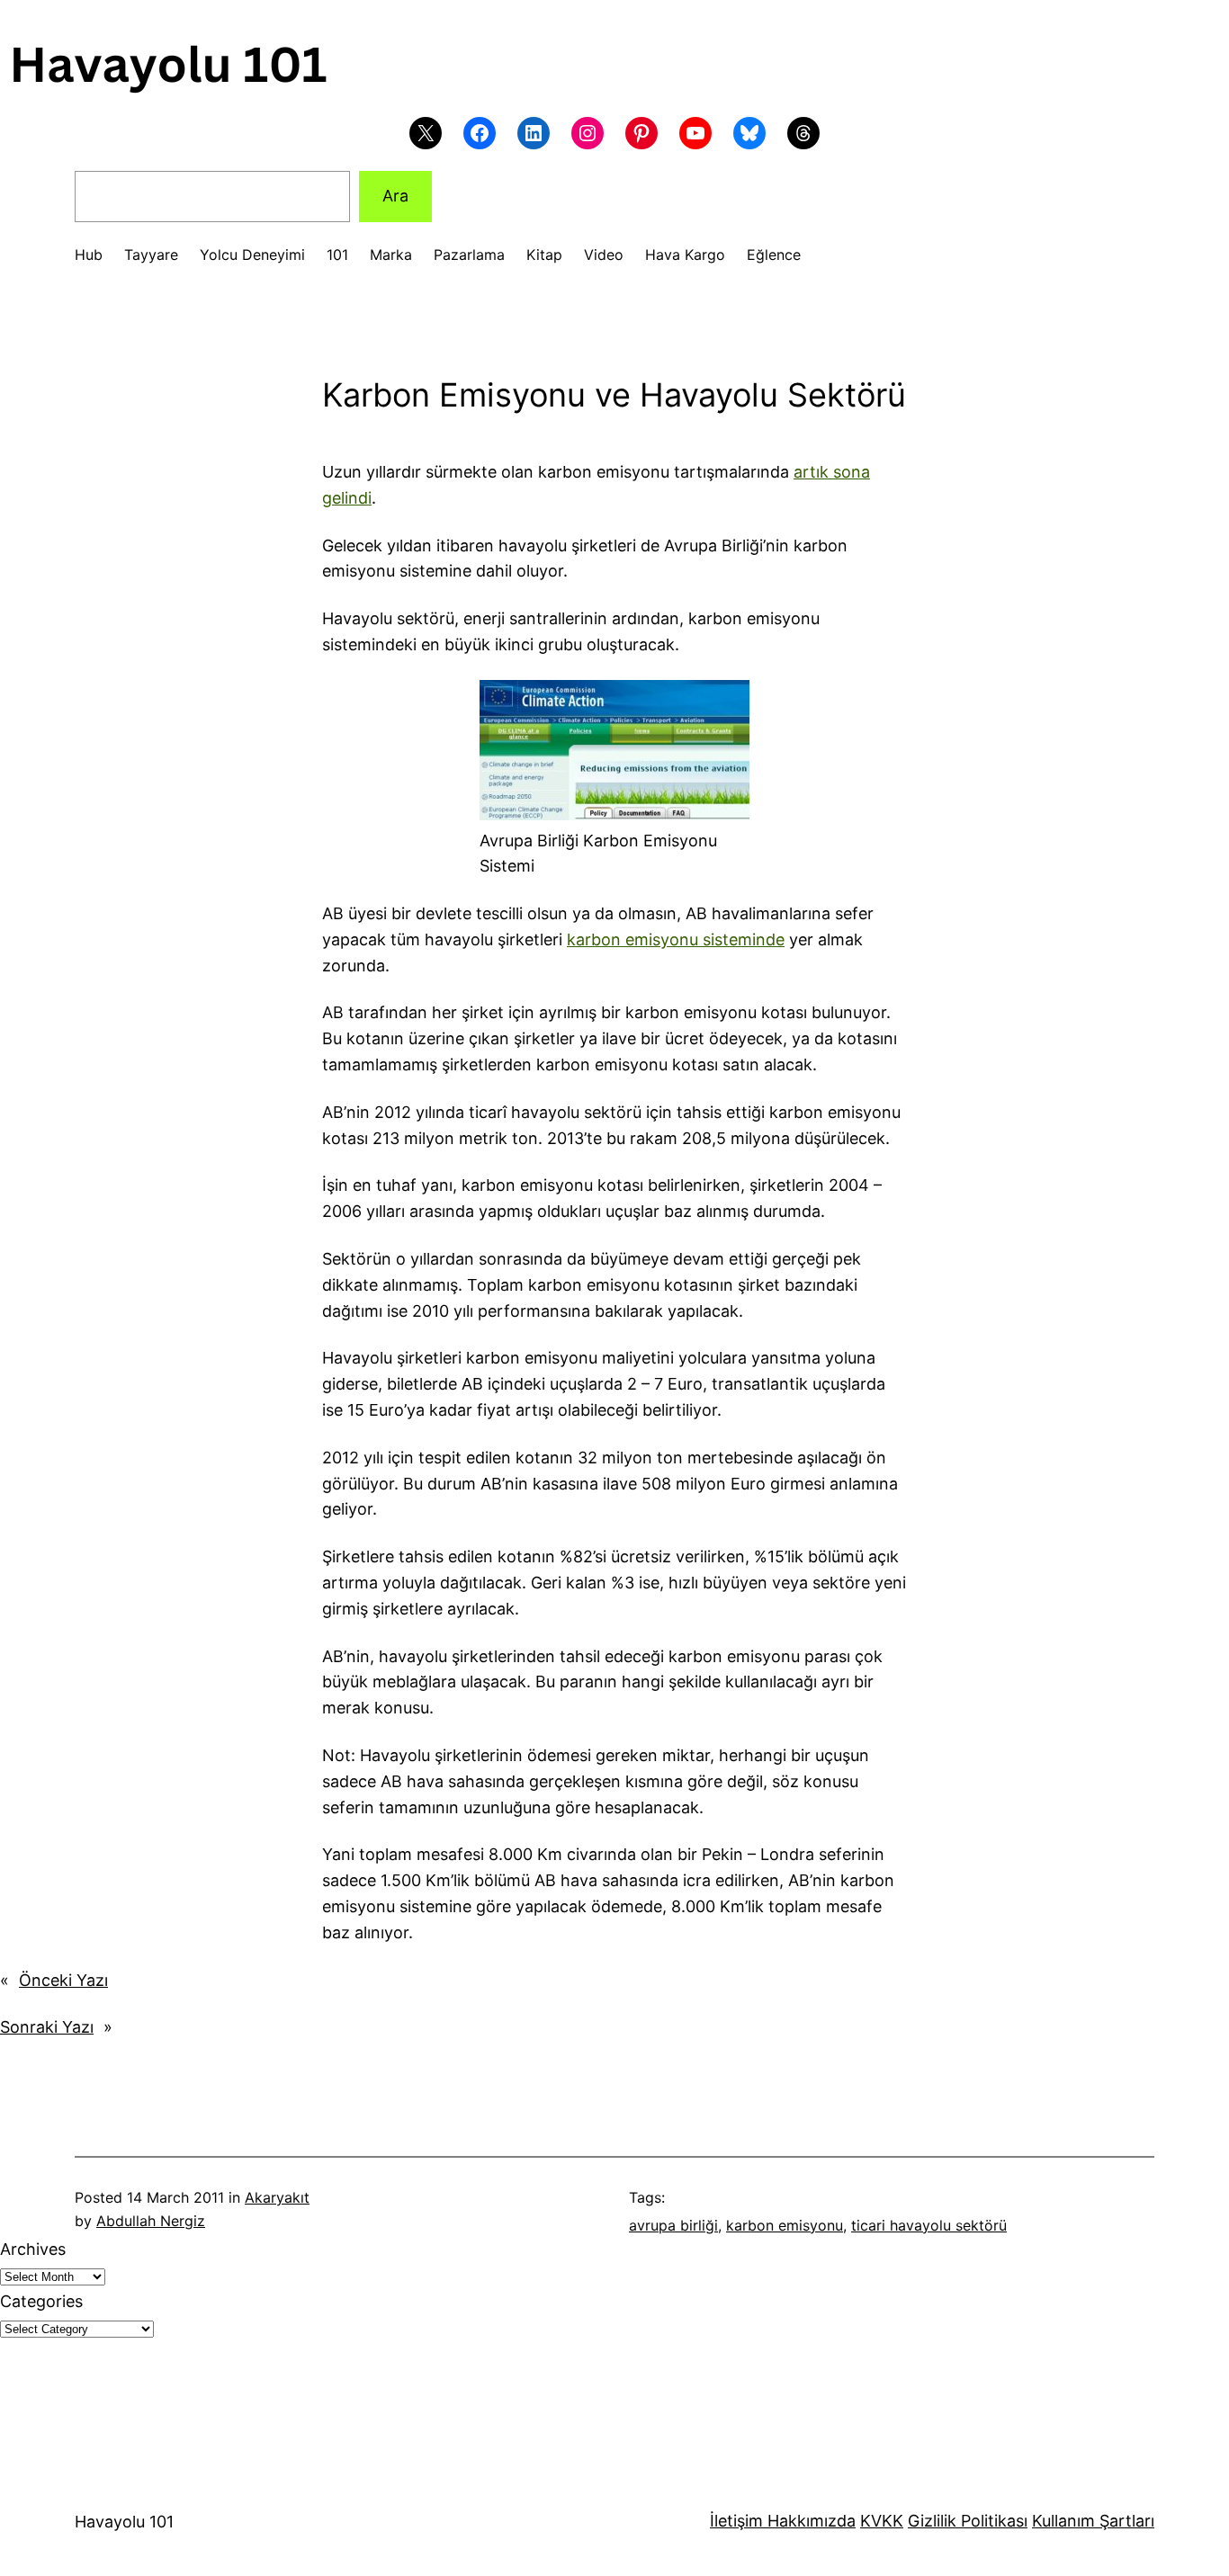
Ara (395, 196)
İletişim (736, 2521)
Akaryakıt (277, 2197)
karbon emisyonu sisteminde (676, 939)
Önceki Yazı (63, 1980)
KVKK (882, 2521)
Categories (41, 2301)
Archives (33, 2249)
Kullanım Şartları (1093, 2521)
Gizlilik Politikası (968, 2521)
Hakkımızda (809, 2521)
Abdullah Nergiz (151, 2221)
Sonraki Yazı (47, 2027)
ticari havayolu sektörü (929, 2225)
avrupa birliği (673, 2225)
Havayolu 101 (124, 2522)
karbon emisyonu (785, 2225)
